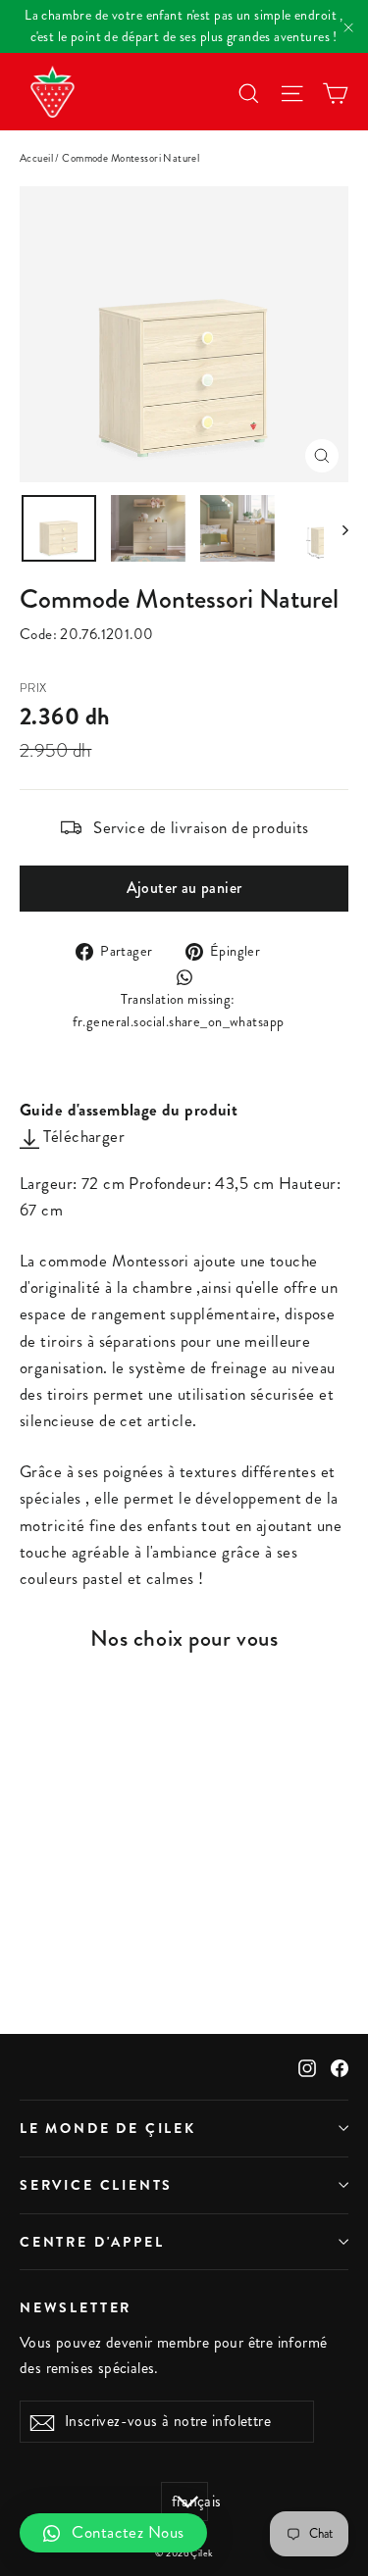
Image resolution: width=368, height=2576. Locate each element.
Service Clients (96, 2185)
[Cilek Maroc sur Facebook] (340, 2067)
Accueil (36, 158)
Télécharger (82, 1136)
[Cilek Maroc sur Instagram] (307, 2067)
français (190, 2502)
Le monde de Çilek (108, 2128)
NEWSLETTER (76, 2307)
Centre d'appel (92, 2242)
